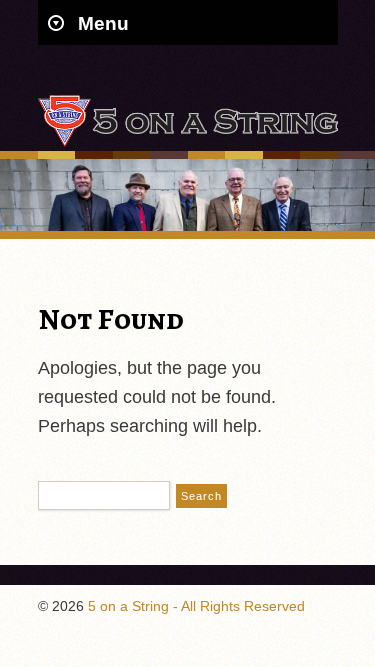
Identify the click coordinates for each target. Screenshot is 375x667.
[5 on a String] (188, 142)
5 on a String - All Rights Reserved (196, 606)
